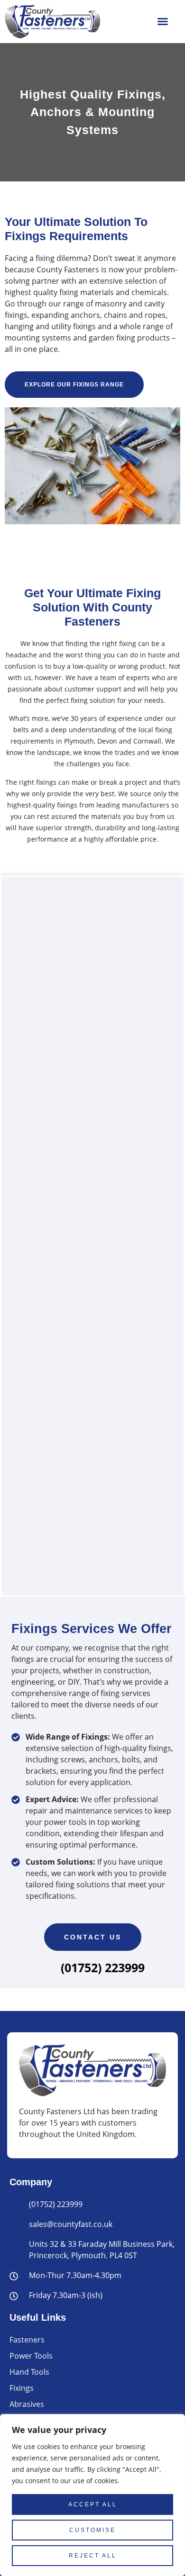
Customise (92, 2530)
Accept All (93, 2504)
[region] (92, 2495)
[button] (163, 21)
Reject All (93, 2556)
